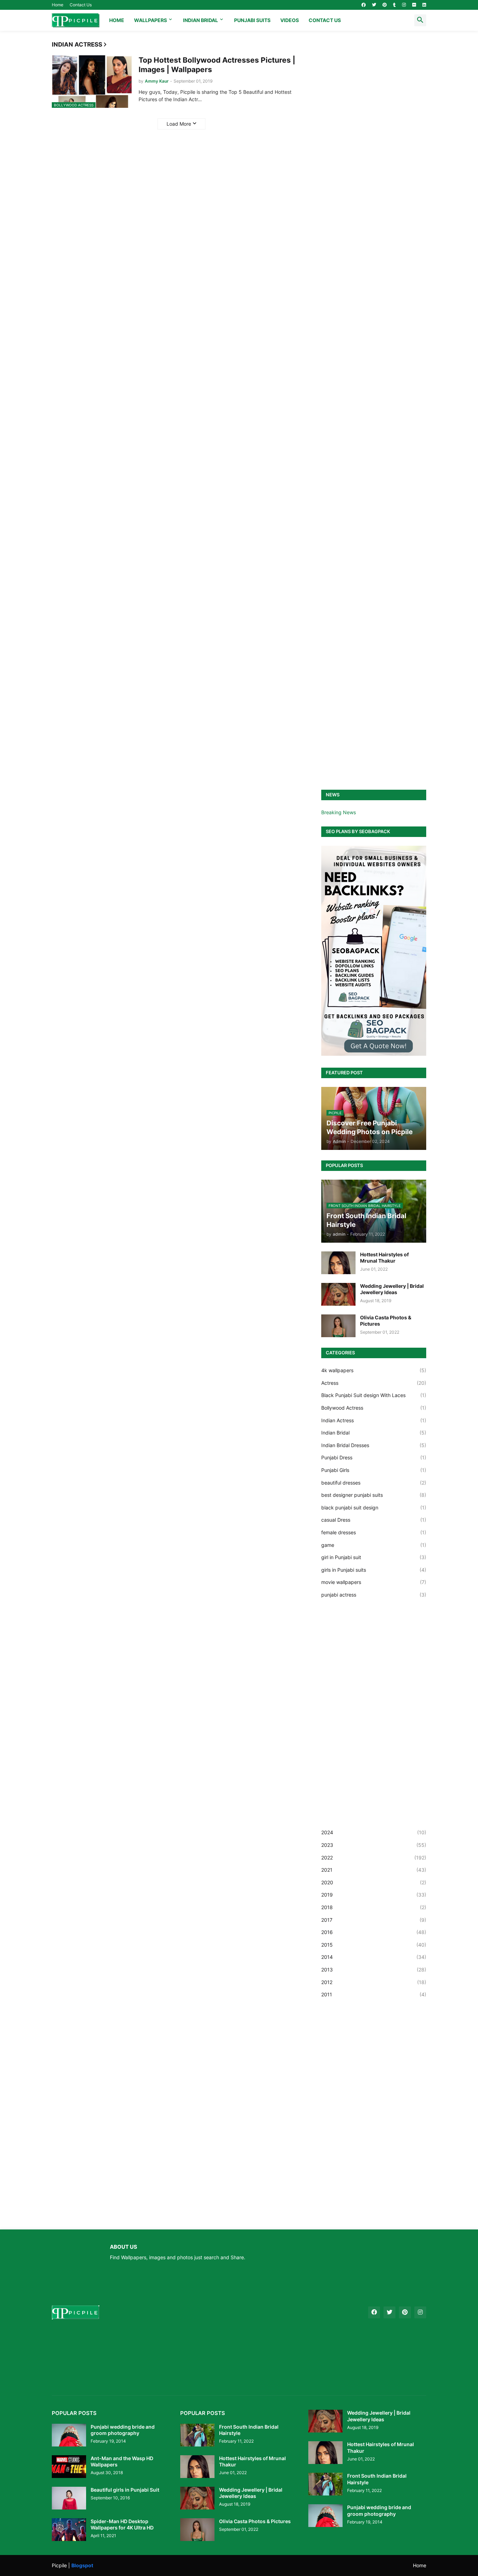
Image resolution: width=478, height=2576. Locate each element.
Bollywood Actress (374, 1408)
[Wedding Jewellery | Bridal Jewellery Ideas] (338, 1294)
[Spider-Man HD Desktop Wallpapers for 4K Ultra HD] (69, 2530)
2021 (374, 1870)
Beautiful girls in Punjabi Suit (125, 2490)
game (374, 1545)
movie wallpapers (374, 1582)
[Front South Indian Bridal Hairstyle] (197, 2435)
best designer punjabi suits (374, 1495)
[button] (420, 20)
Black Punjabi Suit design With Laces (374, 1395)
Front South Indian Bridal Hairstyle (249, 2430)
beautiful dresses (374, 1483)
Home (58, 5)
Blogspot (82, 2565)
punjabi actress (374, 1595)
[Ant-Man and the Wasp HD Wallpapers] (69, 2467)
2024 (374, 1832)
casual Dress (374, 1520)
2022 (374, 1858)
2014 (374, 1957)
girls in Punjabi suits (374, 1570)
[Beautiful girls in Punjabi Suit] (69, 2498)
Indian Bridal (201, 20)
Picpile (59, 2565)
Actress (374, 1383)
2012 (374, 1982)
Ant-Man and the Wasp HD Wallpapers (122, 2461)
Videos (290, 20)
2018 (374, 1907)
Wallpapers (150, 20)
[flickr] (414, 5)
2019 (374, 1895)
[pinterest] (385, 5)
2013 (374, 1970)
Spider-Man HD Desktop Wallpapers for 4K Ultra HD (122, 2524)
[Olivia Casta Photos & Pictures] (338, 1326)
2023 (374, 1845)
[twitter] (374, 5)
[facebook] (364, 5)
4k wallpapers (374, 1370)
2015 (374, 1945)
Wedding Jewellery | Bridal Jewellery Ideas (392, 1289)
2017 (374, 1920)
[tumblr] (394, 5)
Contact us (325, 20)
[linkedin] (424, 5)
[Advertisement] (374, 300)
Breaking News (339, 812)
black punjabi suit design (374, 1507)
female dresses (374, 1532)
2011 (374, 1994)
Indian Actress (374, 1420)
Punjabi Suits (252, 20)
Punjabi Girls (374, 1470)
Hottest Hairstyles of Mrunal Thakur (384, 1258)
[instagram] (404, 5)
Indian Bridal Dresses (374, 1445)
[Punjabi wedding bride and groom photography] (69, 2435)
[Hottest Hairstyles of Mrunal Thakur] (338, 1263)
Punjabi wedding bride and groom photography (123, 2430)
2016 (374, 1932)
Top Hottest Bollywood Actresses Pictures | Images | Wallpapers (217, 65)
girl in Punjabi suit (374, 1557)
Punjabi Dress (374, 1457)
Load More (179, 124)
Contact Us (81, 5)
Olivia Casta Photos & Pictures (386, 1321)
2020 (374, 1882)
